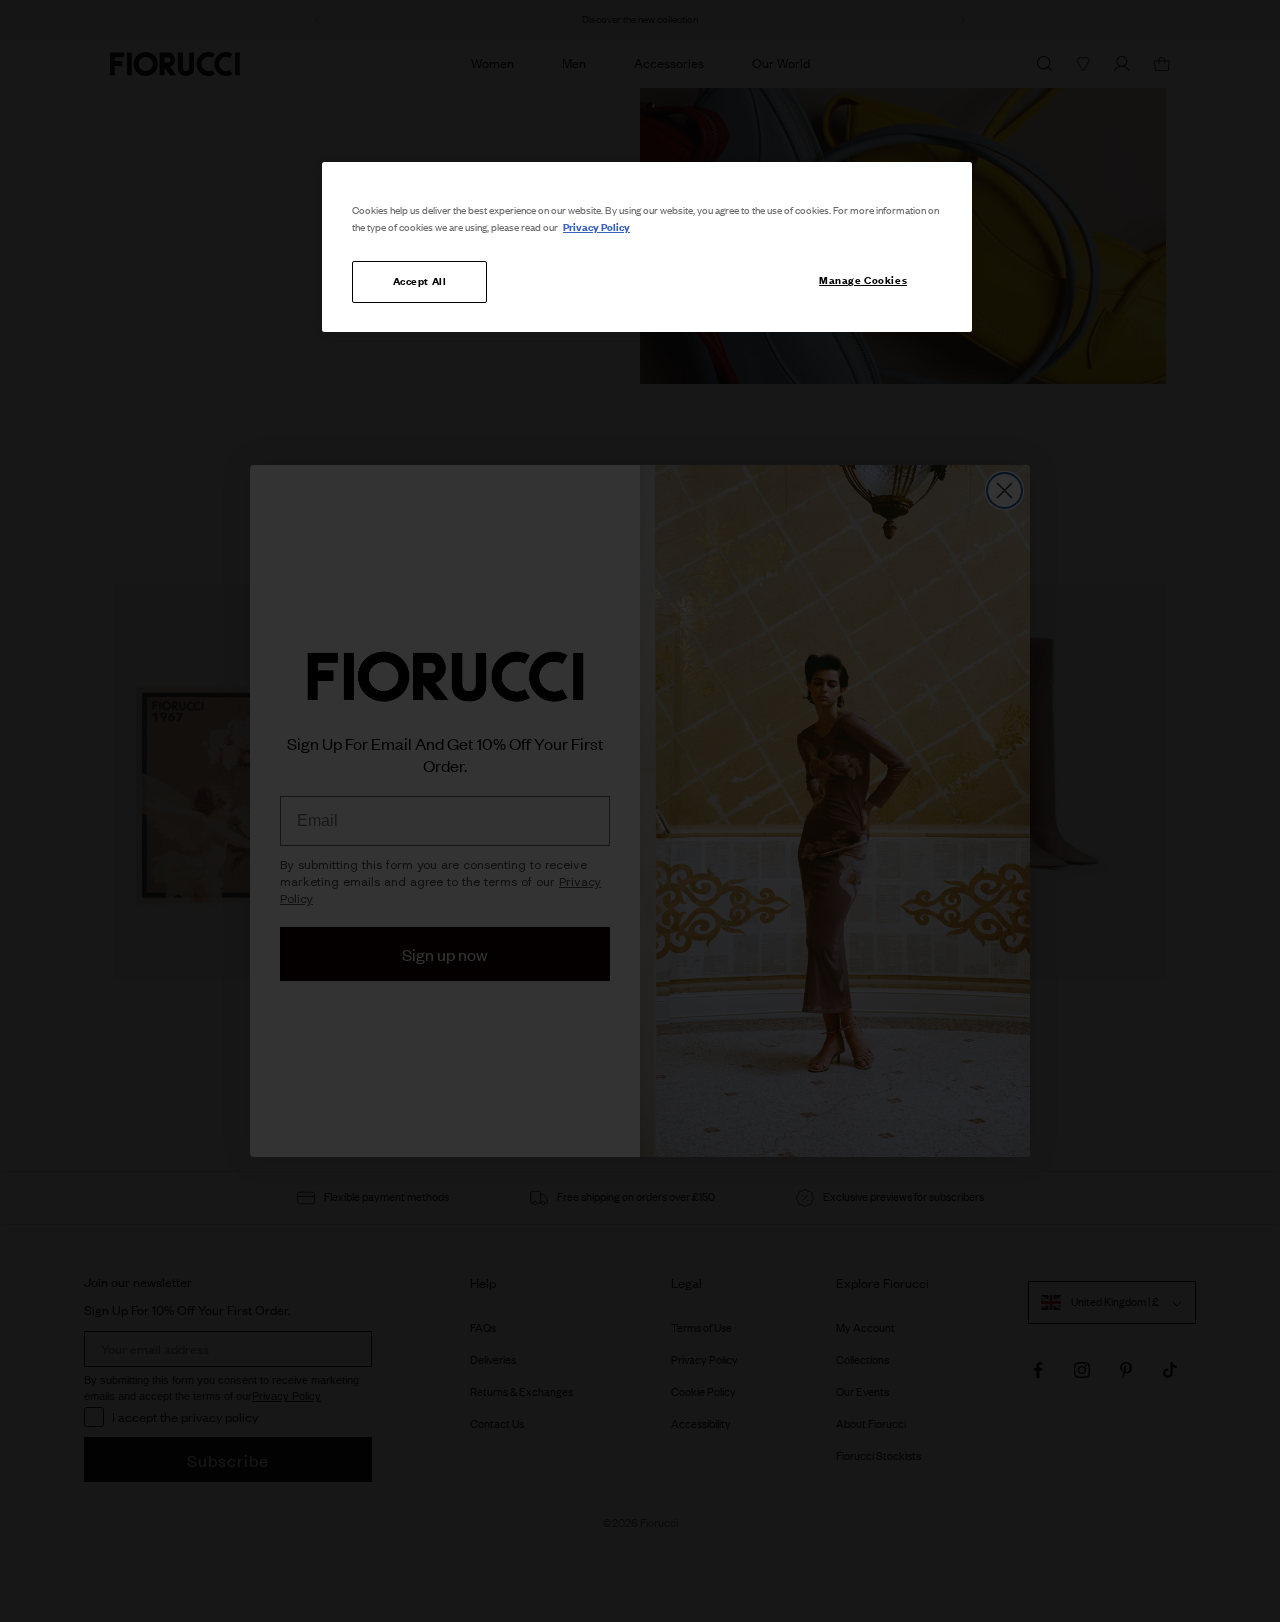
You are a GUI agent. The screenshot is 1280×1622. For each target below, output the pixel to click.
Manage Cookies (863, 280)
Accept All (420, 281)
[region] (647, 247)
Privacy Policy (596, 227)
